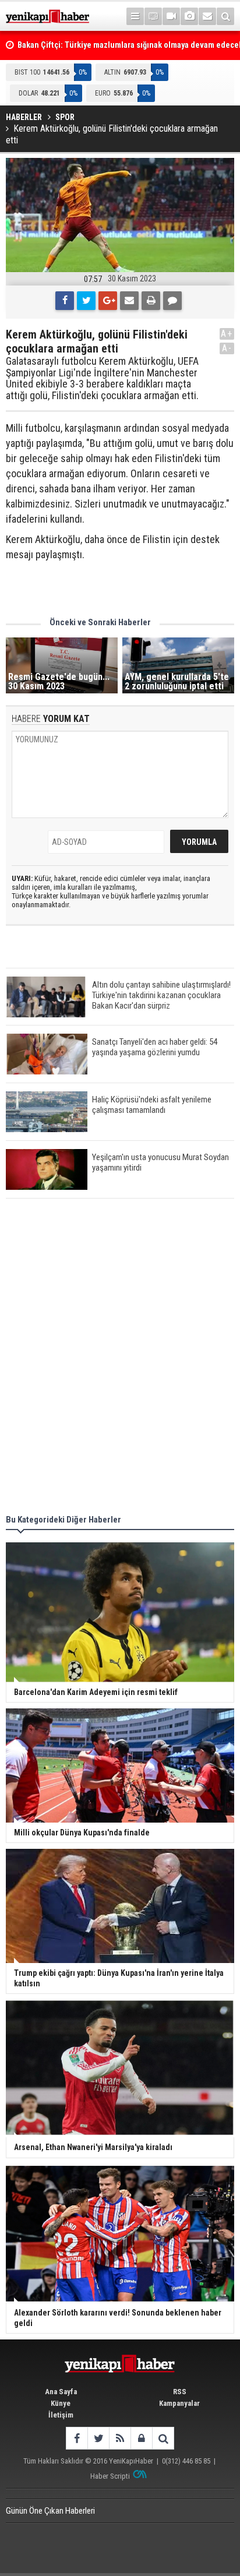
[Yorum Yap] (172, 301)
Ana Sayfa (61, 2392)
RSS (180, 2392)
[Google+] (108, 301)
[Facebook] (65, 301)
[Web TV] (171, 16)
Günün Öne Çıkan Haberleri (50, 2511)
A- (227, 348)
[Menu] (135, 16)
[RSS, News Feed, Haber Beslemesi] (120, 2438)
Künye (61, 2403)
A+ (227, 334)
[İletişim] (207, 16)
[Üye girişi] (141, 2438)
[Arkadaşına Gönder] (129, 301)
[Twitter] (86, 301)
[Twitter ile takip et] (98, 2438)
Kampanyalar (179, 2403)
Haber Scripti (110, 2476)
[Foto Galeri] (189, 16)
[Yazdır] (151, 301)
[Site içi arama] (225, 16)
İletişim (61, 2415)
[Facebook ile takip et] (77, 2438)
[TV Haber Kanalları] (153, 16)
